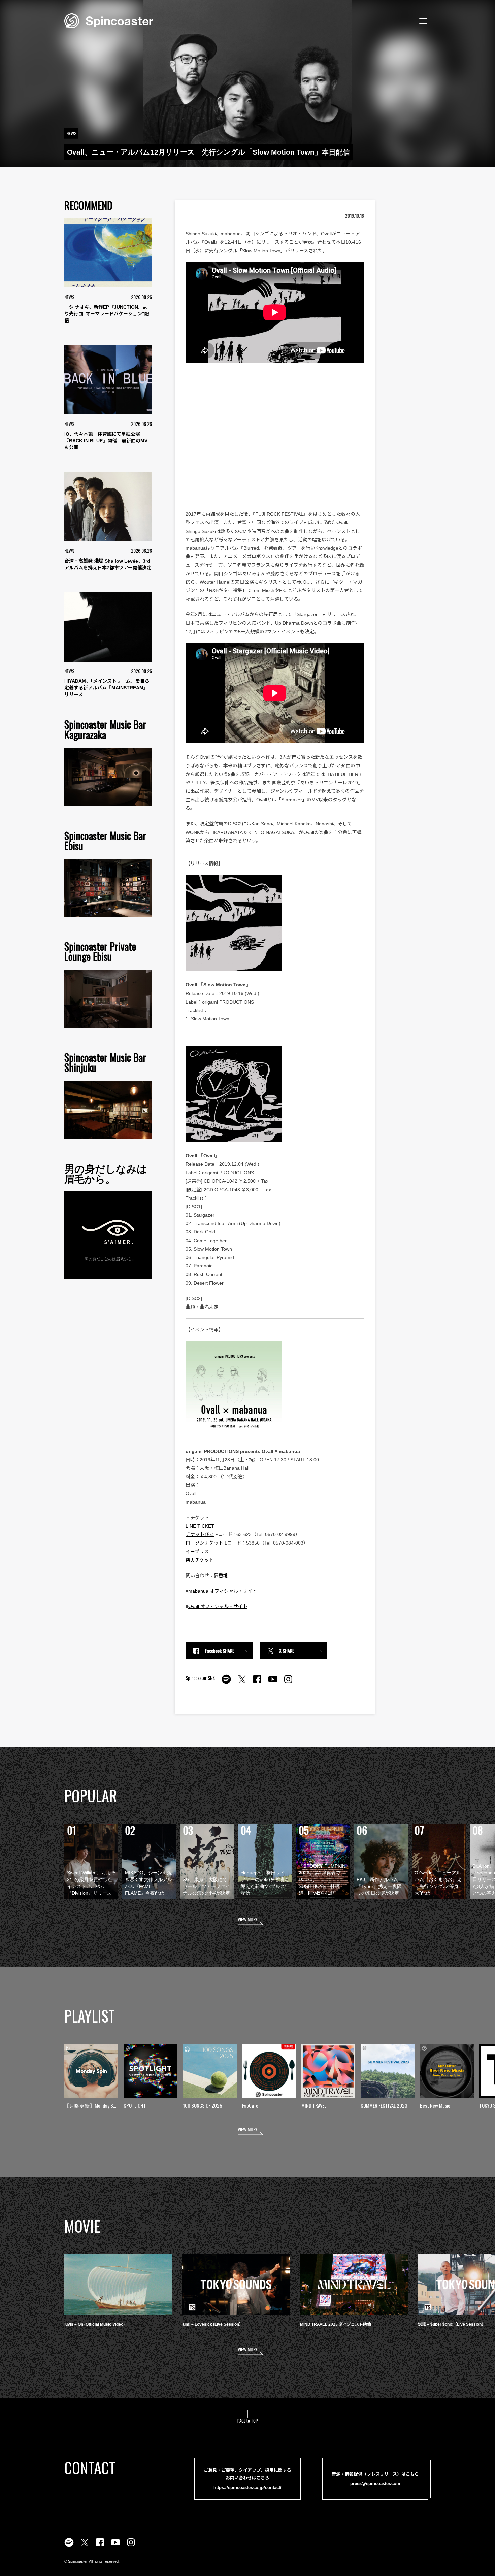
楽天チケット (200, 1560)
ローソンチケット (204, 1543)
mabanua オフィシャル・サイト (223, 1591)
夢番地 (221, 1575)
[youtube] (273, 1683)
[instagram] (288, 1683)
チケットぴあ (200, 1534)
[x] (242, 1683)
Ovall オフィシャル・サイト (218, 1606)
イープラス (197, 1552)
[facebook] (257, 1683)
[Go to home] (109, 20)
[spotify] (226, 1683)
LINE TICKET (200, 1526)
